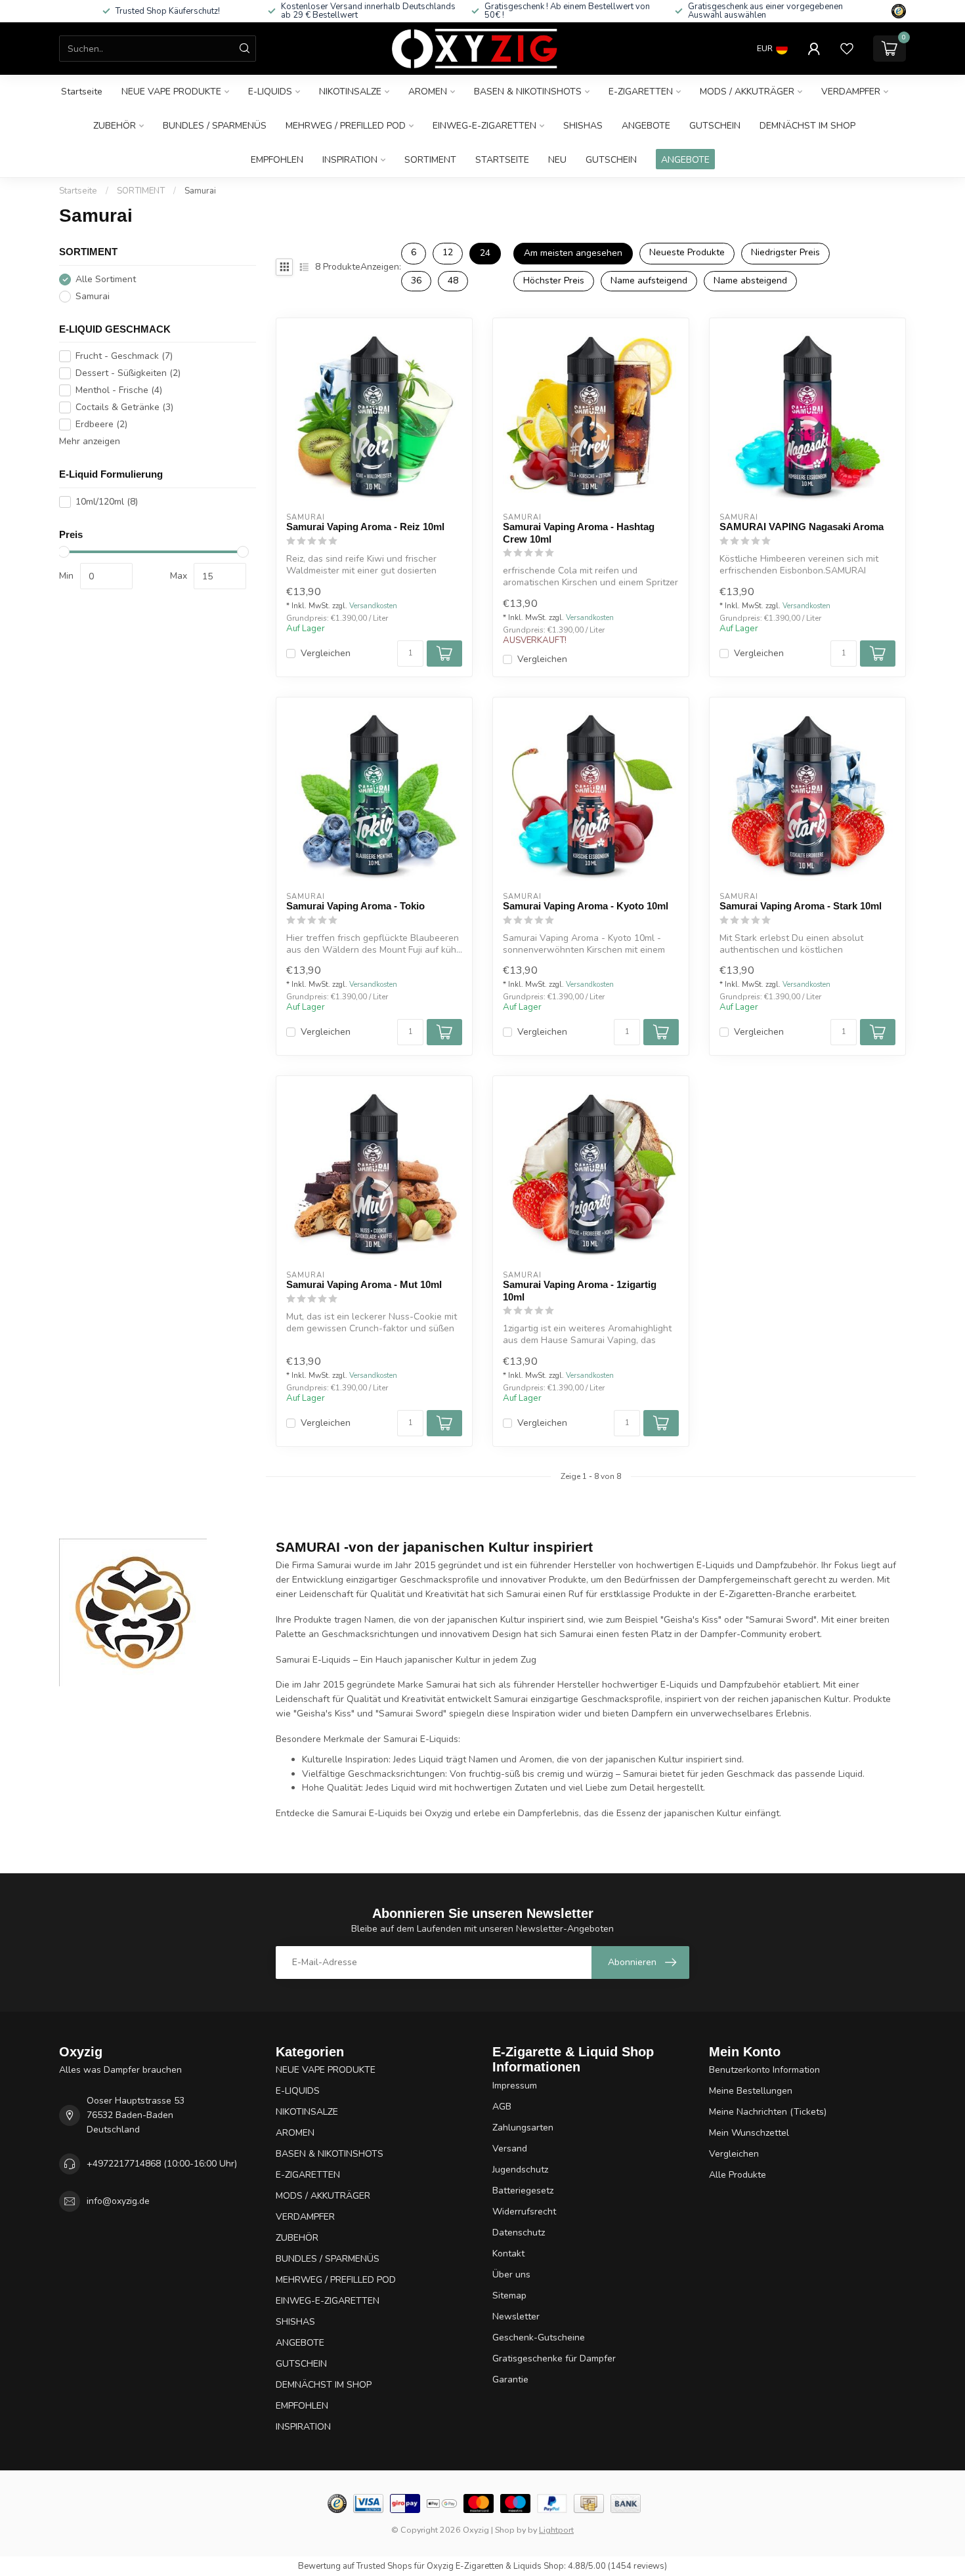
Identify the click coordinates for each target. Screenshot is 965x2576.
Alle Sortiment (106, 279)
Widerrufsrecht (524, 2212)
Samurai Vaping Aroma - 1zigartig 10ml (580, 1290)
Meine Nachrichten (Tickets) (768, 2112)
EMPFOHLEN (277, 160)
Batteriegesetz (523, 2191)
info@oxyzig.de (118, 2201)
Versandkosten (373, 606)
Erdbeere (101, 424)
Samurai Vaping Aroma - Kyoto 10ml (586, 906)
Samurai (200, 191)
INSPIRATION (350, 160)
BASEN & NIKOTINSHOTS (528, 92)
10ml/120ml (107, 502)
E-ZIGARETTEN (641, 92)
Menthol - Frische (119, 390)
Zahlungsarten (523, 2128)
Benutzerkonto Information (764, 2070)
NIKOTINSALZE (350, 92)
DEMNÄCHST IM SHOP (807, 126)
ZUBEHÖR (115, 126)
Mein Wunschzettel (749, 2133)
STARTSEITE (502, 160)
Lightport (556, 2530)
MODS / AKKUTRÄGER (747, 92)
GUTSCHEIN (715, 126)
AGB (502, 2107)
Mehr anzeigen (90, 441)
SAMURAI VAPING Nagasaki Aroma (802, 527)
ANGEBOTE (646, 126)
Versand (510, 2149)
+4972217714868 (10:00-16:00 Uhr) (162, 2164)
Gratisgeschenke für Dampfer (554, 2358)
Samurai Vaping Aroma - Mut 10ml (364, 1284)
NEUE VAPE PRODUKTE (171, 92)
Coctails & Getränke (124, 407)
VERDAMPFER (851, 92)
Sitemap (509, 2296)
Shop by (510, 2530)
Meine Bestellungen (751, 2091)
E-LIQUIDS (270, 92)
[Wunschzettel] (847, 49)
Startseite (82, 92)
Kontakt (508, 2254)
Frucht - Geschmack (124, 356)
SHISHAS (583, 126)
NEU (557, 160)
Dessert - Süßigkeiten (128, 373)
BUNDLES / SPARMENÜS (215, 126)
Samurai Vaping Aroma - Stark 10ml (801, 906)
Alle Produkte (738, 2175)
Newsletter (516, 2316)
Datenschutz (519, 2233)
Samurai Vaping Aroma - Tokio (355, 906)
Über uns (511, 2275)
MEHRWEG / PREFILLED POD (346, 126)
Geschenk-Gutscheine (539, 2337)
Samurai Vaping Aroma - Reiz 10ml (365, 527)
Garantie (510, 2379)
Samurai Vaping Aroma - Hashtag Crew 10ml (579, 532)
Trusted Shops (384, 2566)
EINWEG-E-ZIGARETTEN (484, 126)
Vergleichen (326, 653)
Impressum (515, 2086)
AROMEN (428, 92)
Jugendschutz (520, 2170)
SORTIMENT (430, 160)
